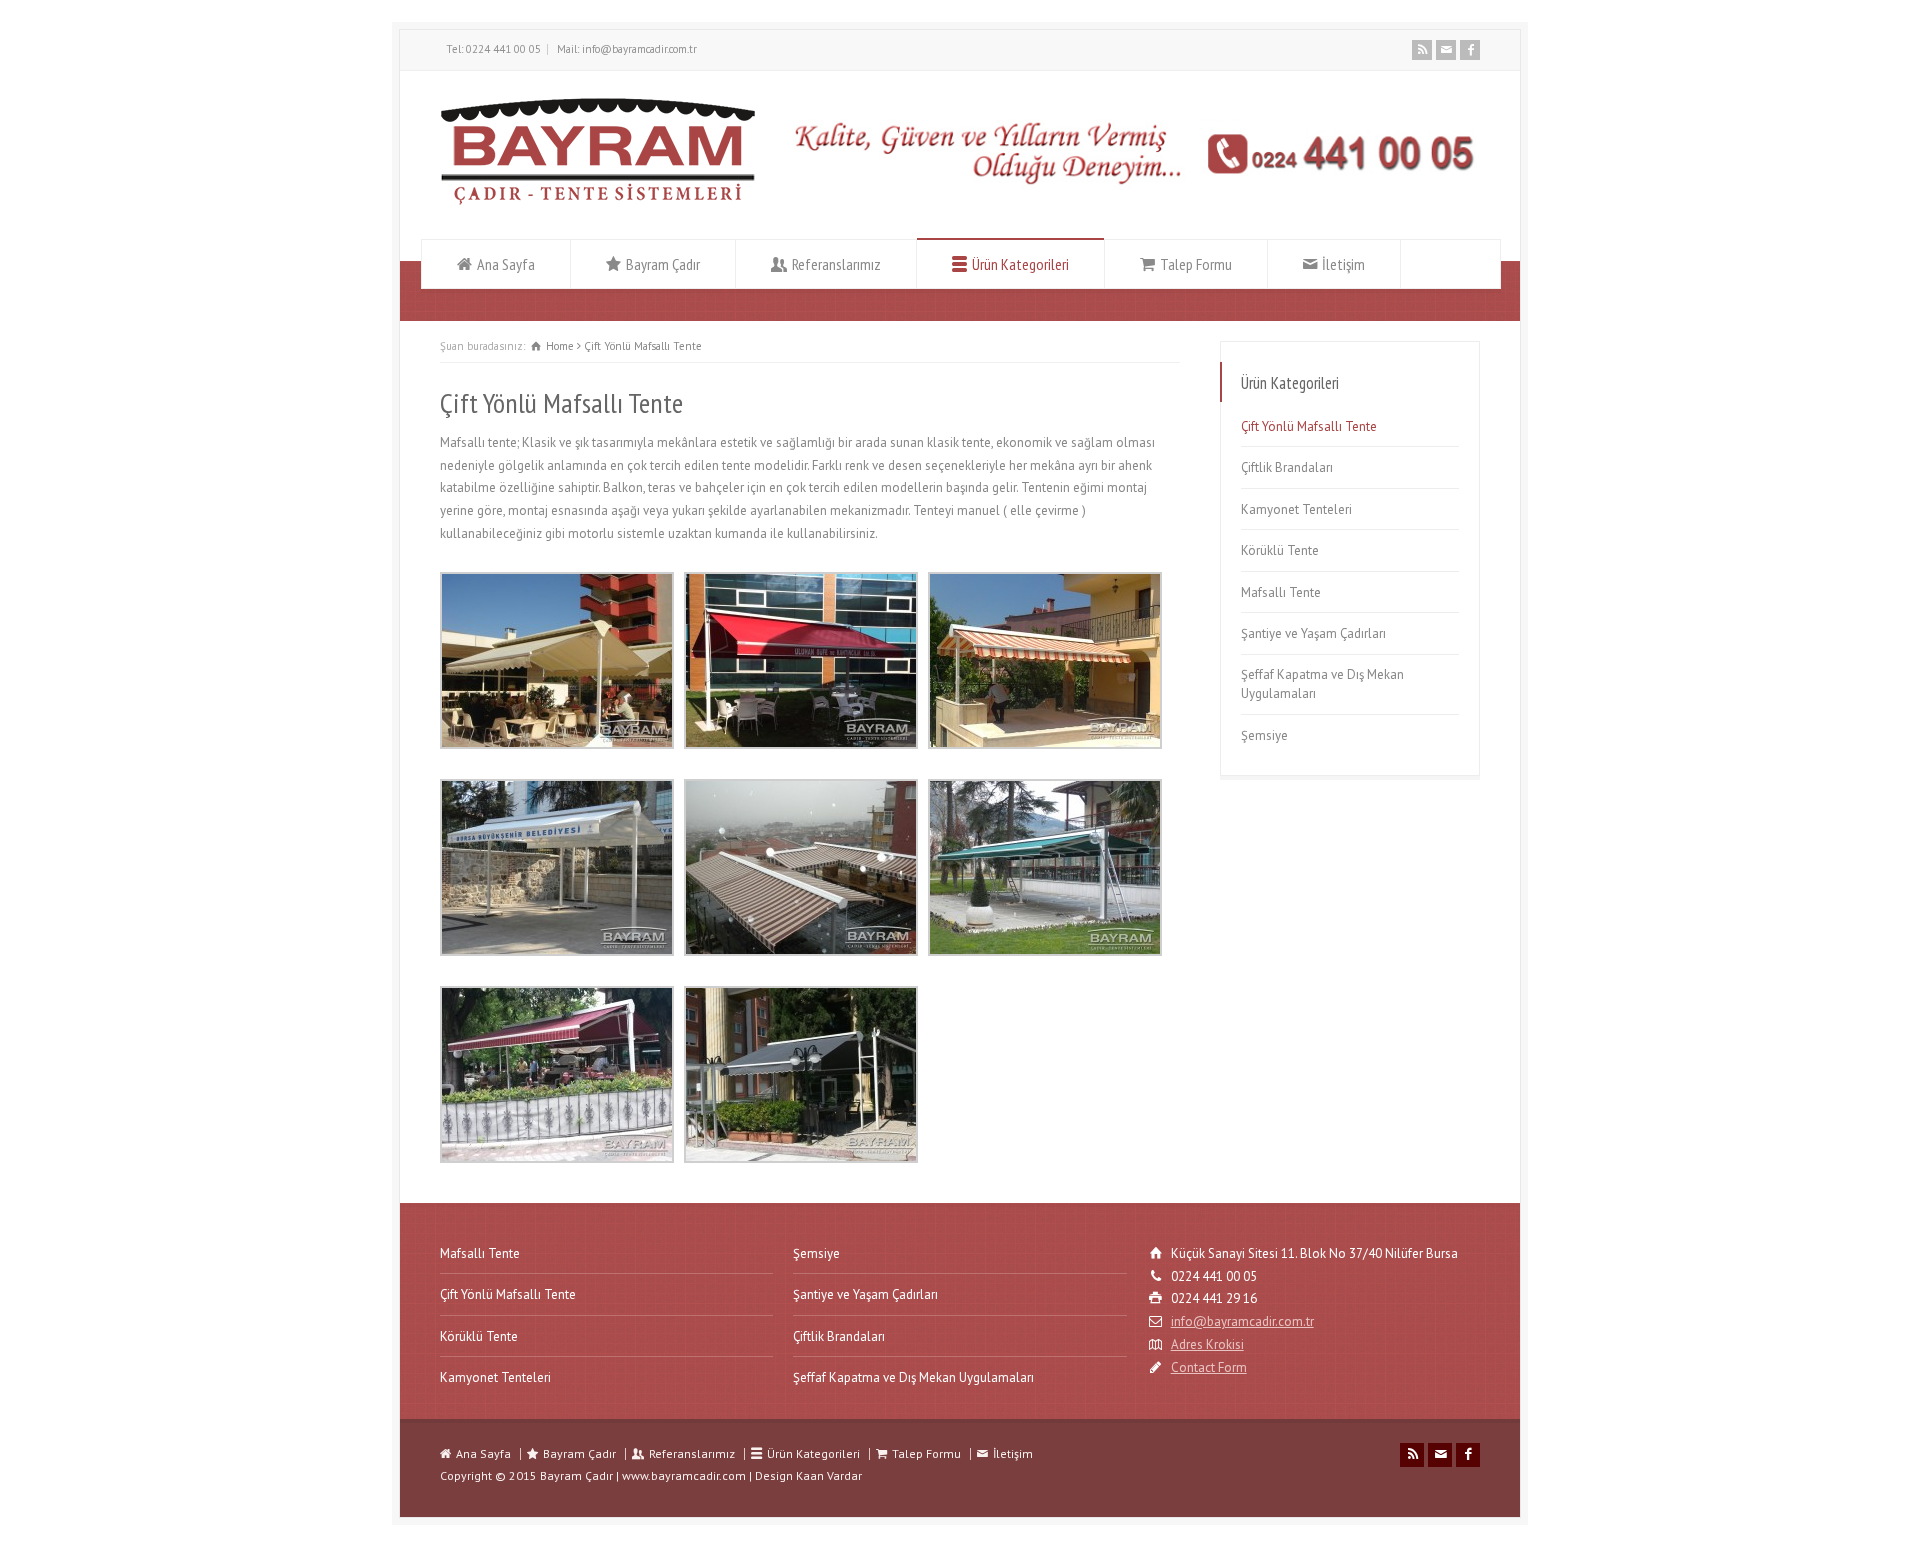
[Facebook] (1470, 50)
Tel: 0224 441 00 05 (493, 49)
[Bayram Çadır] (598, 201)
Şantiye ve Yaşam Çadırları (1313, 633)
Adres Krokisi (1207, 1344)
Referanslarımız (836, 264)
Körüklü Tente (1280, 550)
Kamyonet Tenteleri (1296, 509)
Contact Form (1209, 1367)
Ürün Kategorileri (1020, 264)
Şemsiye (1264, 735)
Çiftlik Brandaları (1287, 467)
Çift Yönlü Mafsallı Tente (1309, 426)
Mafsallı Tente (1281, 592)
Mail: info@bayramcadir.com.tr (627, 49)
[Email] (1446, 50)
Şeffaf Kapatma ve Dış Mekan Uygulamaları (1322, 684)
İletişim (1343, 264)
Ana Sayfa (506, 264)
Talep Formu (1196, 264)
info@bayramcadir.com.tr (1242, 1321)
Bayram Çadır (663, 264)
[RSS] (1422, 50)
